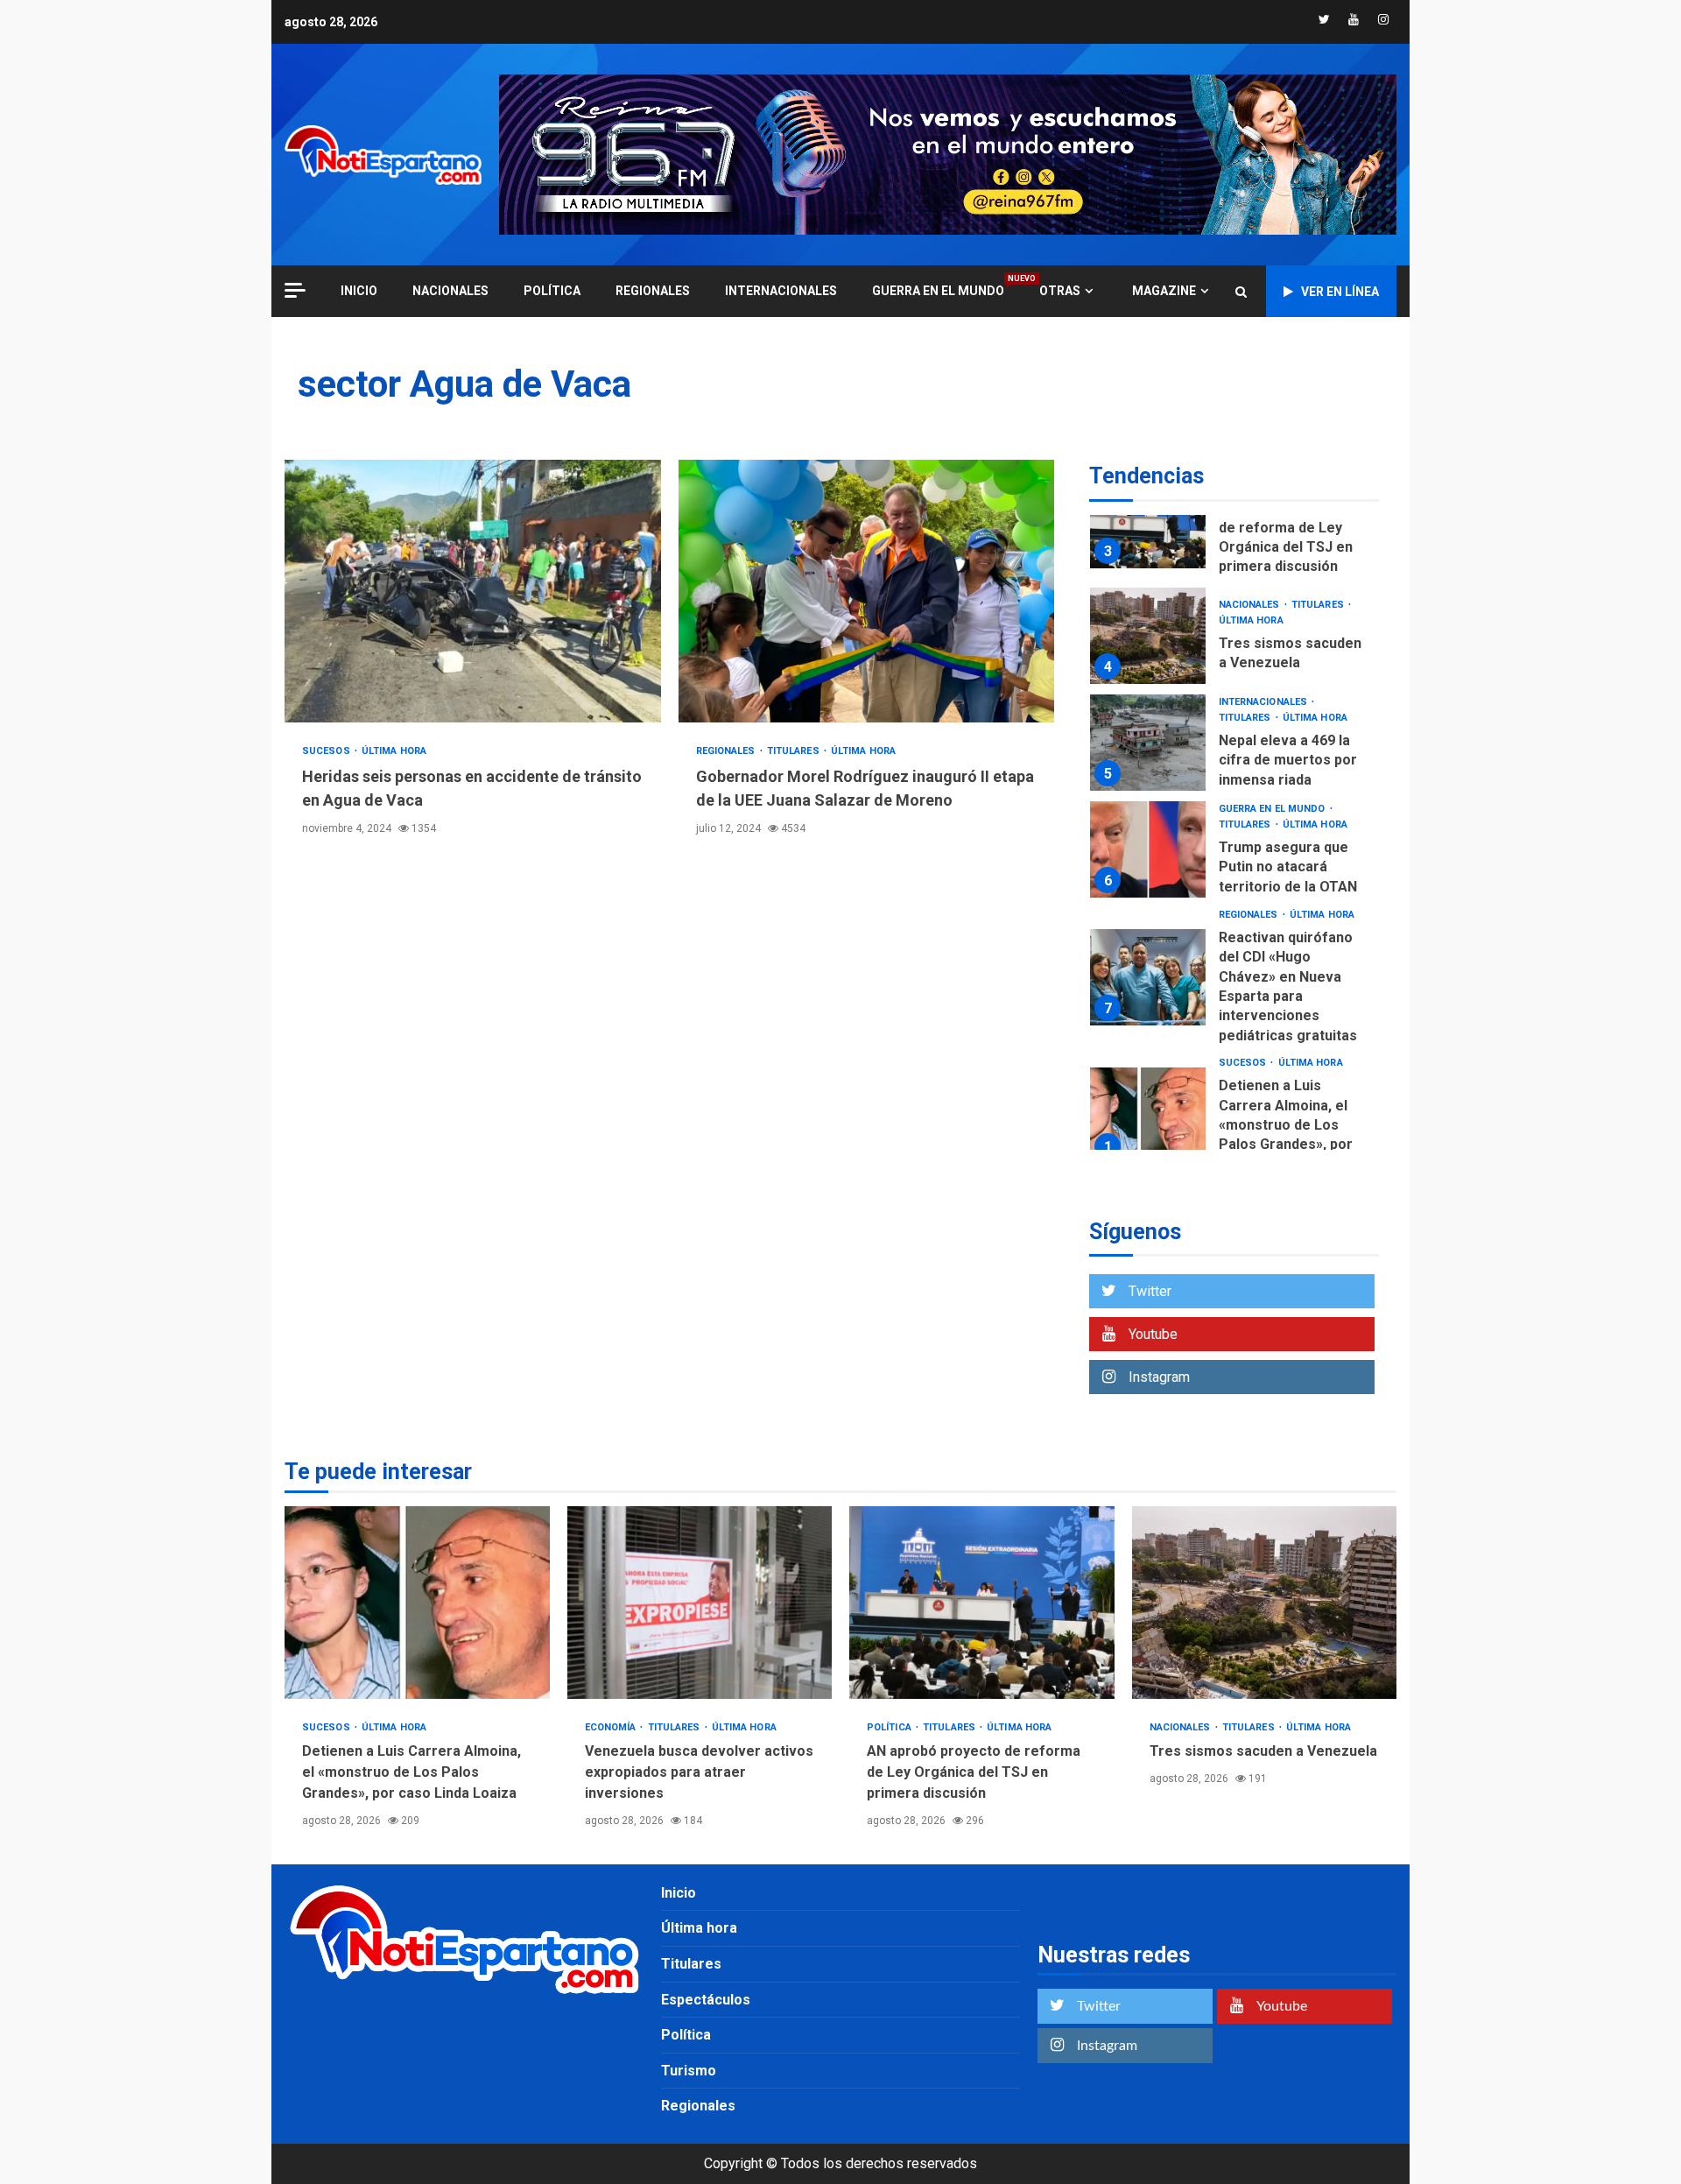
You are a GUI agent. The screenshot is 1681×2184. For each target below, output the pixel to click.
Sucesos (327, 751)
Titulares (795, 751)
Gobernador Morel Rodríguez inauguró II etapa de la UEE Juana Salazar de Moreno (867, 591)
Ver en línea (1340, 292)
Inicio (679, 1893)
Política (552, 291)
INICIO (359, 291)
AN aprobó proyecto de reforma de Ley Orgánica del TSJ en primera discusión (1148, 520)
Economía (612, 1727)
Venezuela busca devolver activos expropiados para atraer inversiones (700, 1603)
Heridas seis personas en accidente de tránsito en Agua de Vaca (473, 591)
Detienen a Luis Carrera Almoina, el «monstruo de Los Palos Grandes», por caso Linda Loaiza (1148, 1116)
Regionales (653, 291)
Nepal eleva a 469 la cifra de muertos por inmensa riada (1148, 743)
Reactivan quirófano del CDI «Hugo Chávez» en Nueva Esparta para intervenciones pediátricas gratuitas (1148, 977)
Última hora (394, 751)
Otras (1060, 291)
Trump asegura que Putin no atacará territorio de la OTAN (1148, 849)
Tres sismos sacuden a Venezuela (1148, 636)
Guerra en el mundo (938, 290)
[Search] (1241, 292)
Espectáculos (706, 2000)
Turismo (689, 2071)
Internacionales (781, 291)
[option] (1234, 524)
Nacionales (450, 291)
